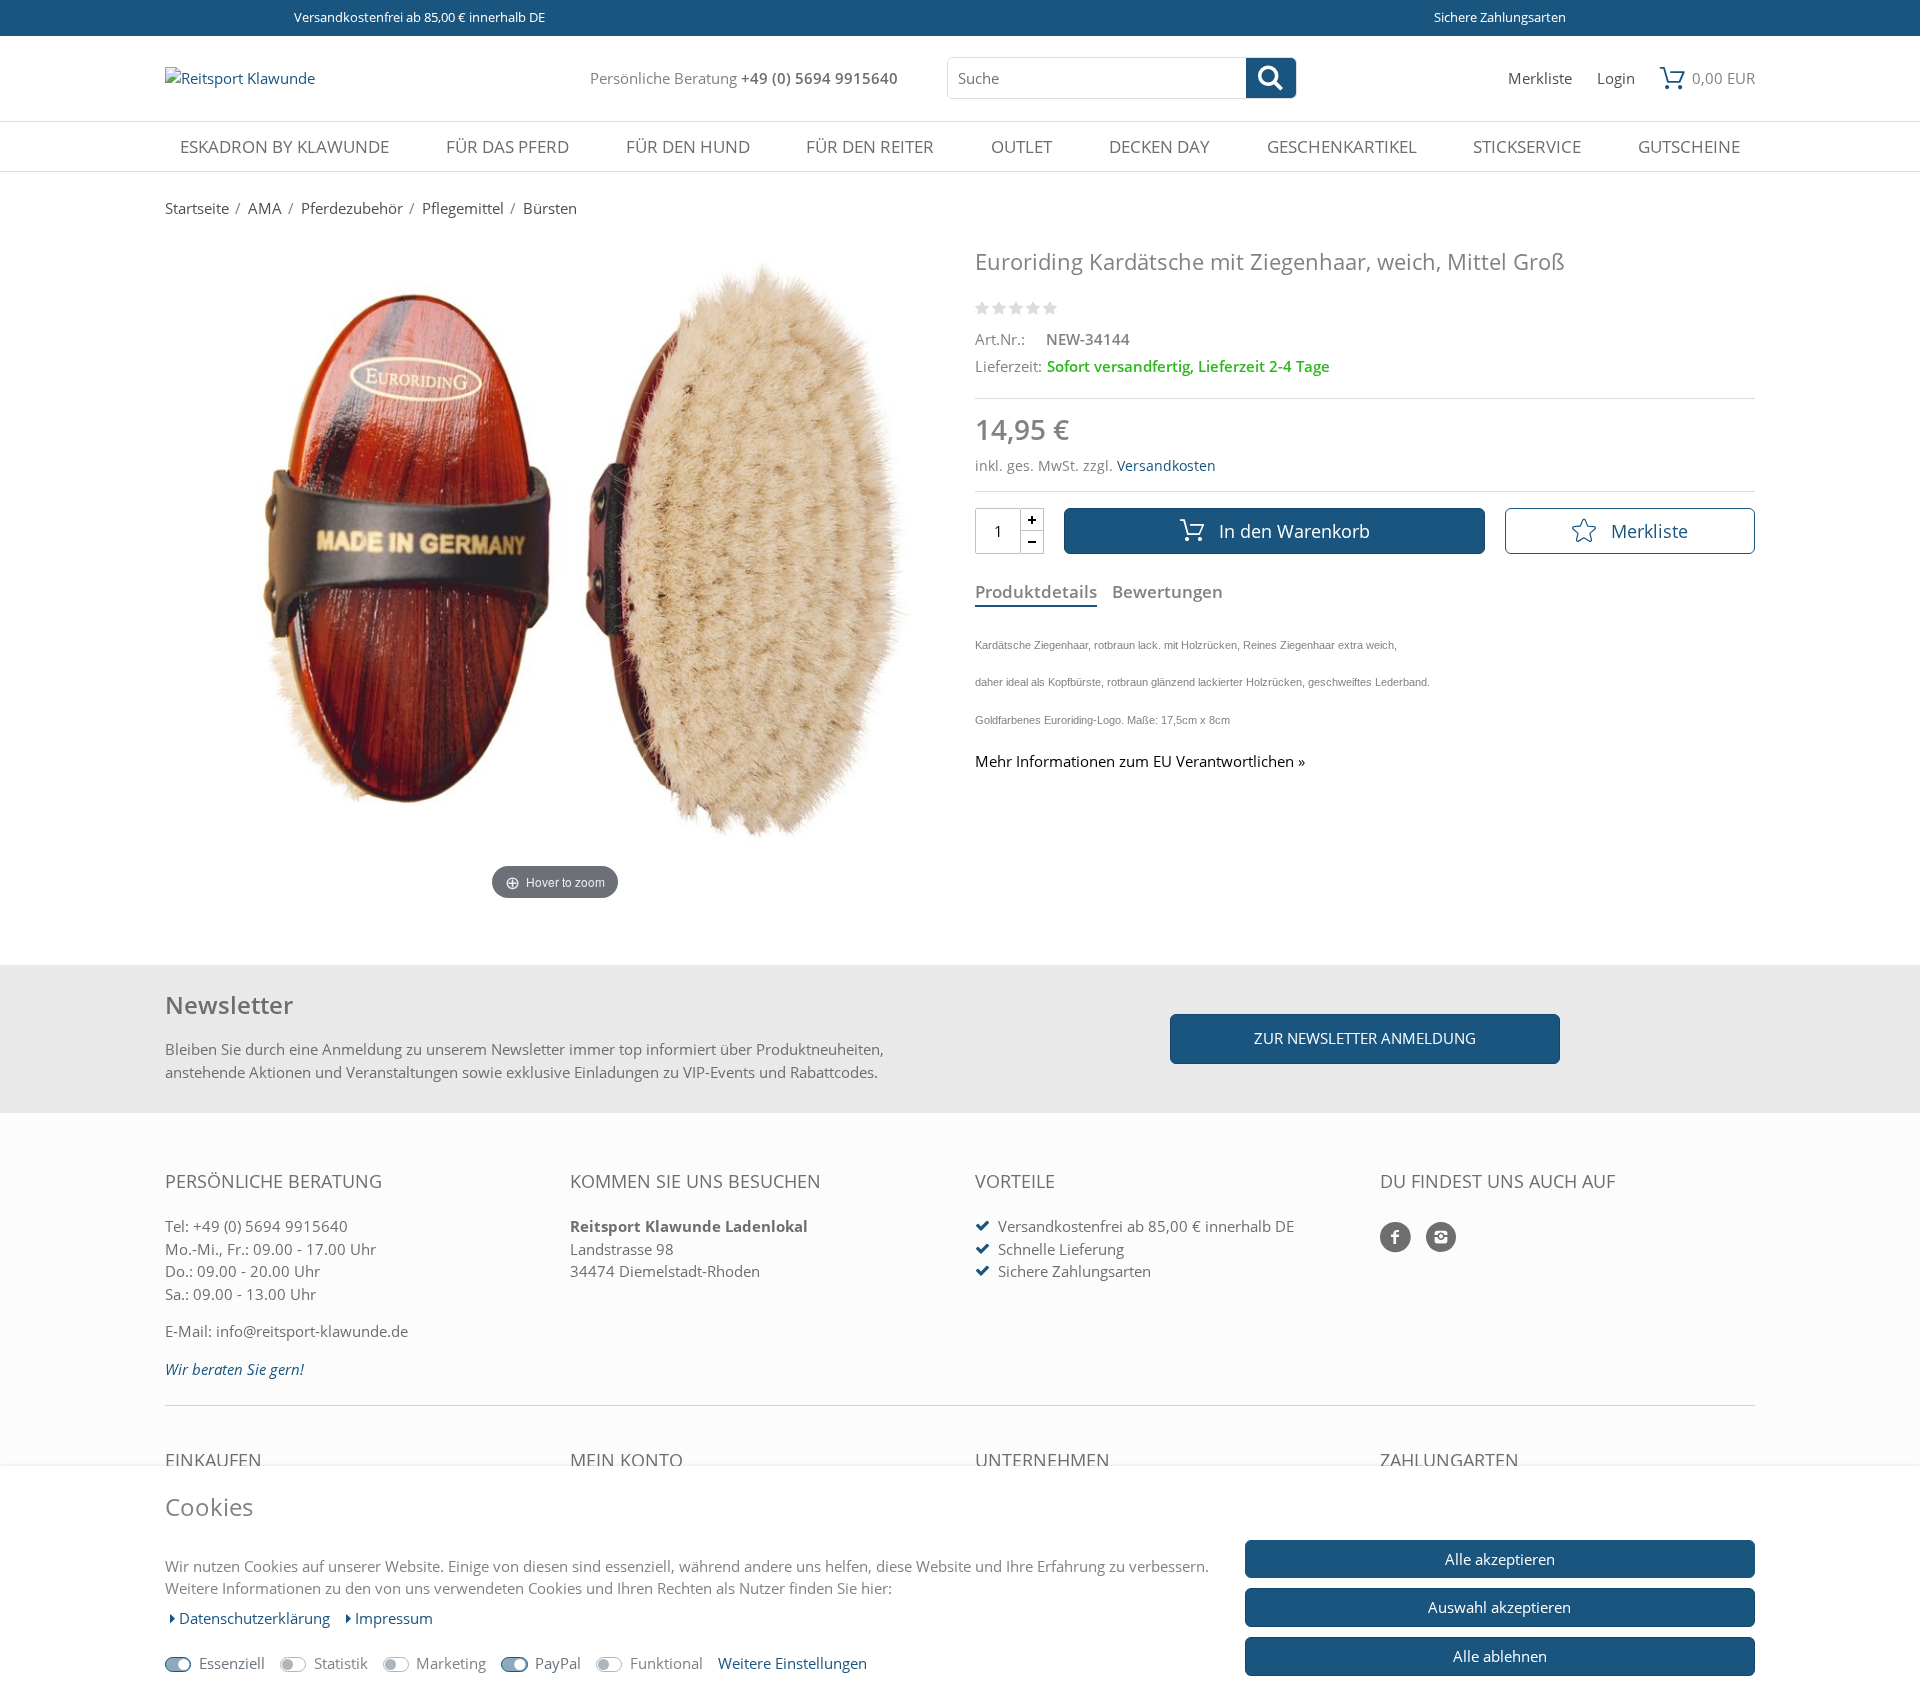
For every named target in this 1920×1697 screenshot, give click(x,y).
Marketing (451, 1663)
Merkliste (1649, 531)
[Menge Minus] (1032, 542)
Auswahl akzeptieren (1499, 1607)
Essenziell (232, 1663)
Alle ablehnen (1500, 1656)
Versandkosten (1166, 465)
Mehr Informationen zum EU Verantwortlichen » (1140, 761)
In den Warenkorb (1294, 531)
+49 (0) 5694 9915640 (819, 78)
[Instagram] (1433, 1238)
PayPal (558, 1663)
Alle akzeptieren (1500, 1559)
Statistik (341, 1663)
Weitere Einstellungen (792, 1663)
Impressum (394, 1618)
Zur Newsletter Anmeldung (1365, 1038)
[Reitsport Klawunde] (240, 78)
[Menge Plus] (1032, 519)
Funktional (666, 1663)
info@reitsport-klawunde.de (312, 1331)
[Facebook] (1395, 1238)
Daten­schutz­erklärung (256, 1618)
